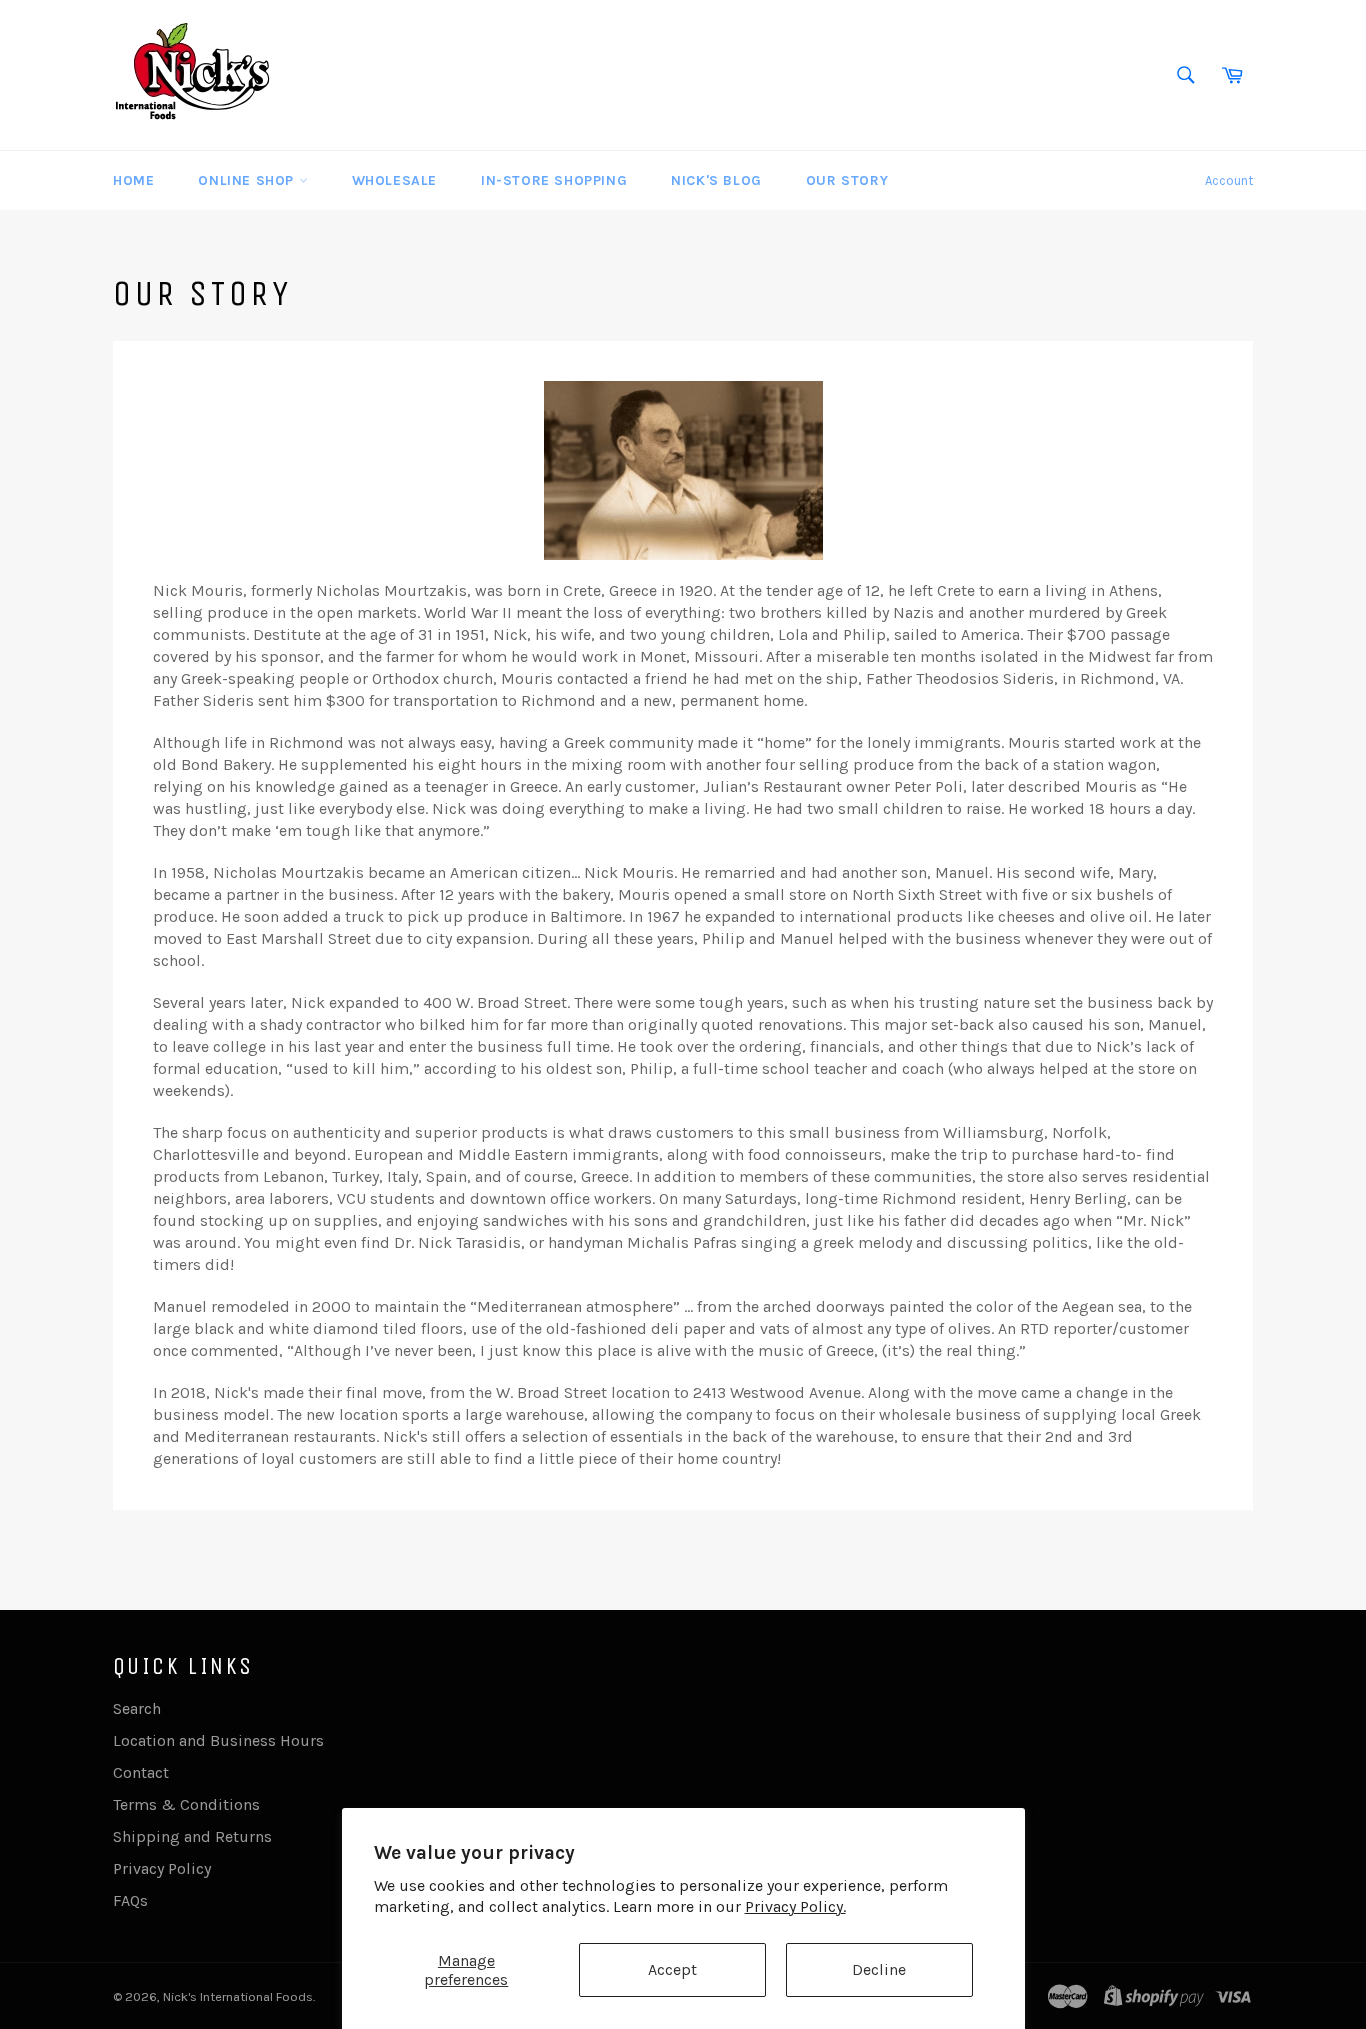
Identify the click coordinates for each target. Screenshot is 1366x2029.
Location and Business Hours (218, 1740)
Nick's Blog (716, 180)
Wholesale (394, 180)
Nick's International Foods (238, 1996)
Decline (879, 1969)
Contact (141, 1772)
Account (1229, 180)
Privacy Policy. (795, 1906)
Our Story (847, 180)
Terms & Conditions (186, 1804)
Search (137, 1708)
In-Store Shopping (554, 180)
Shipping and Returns (192, 1836)
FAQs (130, 1900)
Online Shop (248, 180)
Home (133, 180)
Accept (672, 1969)
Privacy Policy (162, 1868)
